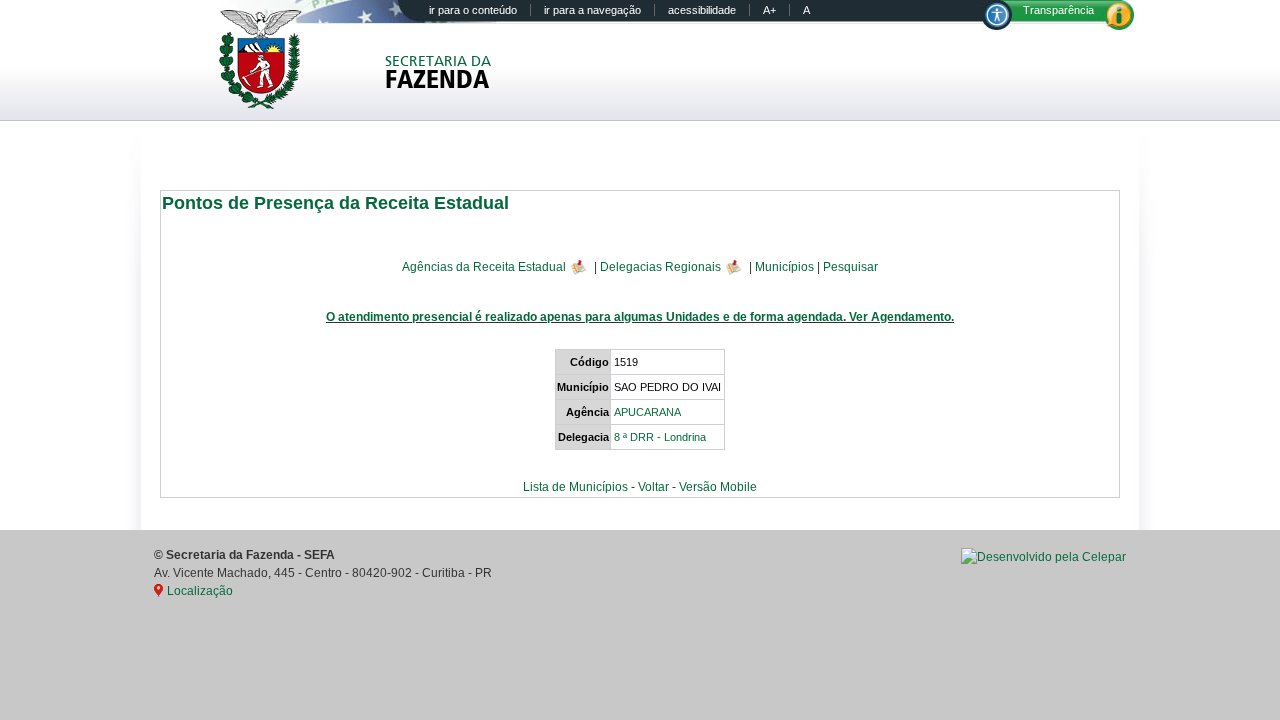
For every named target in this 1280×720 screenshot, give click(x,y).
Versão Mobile (718, 487)
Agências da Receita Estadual (484, 266)
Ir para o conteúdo (473, 10)
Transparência (1058, 10)
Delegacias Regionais (660, 266)
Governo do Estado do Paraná (273, 59)
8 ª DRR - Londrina (660, 437)
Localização (200, 591)
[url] (1043, 557)
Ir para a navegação (592, 10)
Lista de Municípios (575, 487)
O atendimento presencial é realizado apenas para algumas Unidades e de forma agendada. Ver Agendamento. (640, 317)
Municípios (784, 266)
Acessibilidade (702, 10)
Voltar (653, 487)
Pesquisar (850, 266)
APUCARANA (647, 412)
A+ (769, 10)
